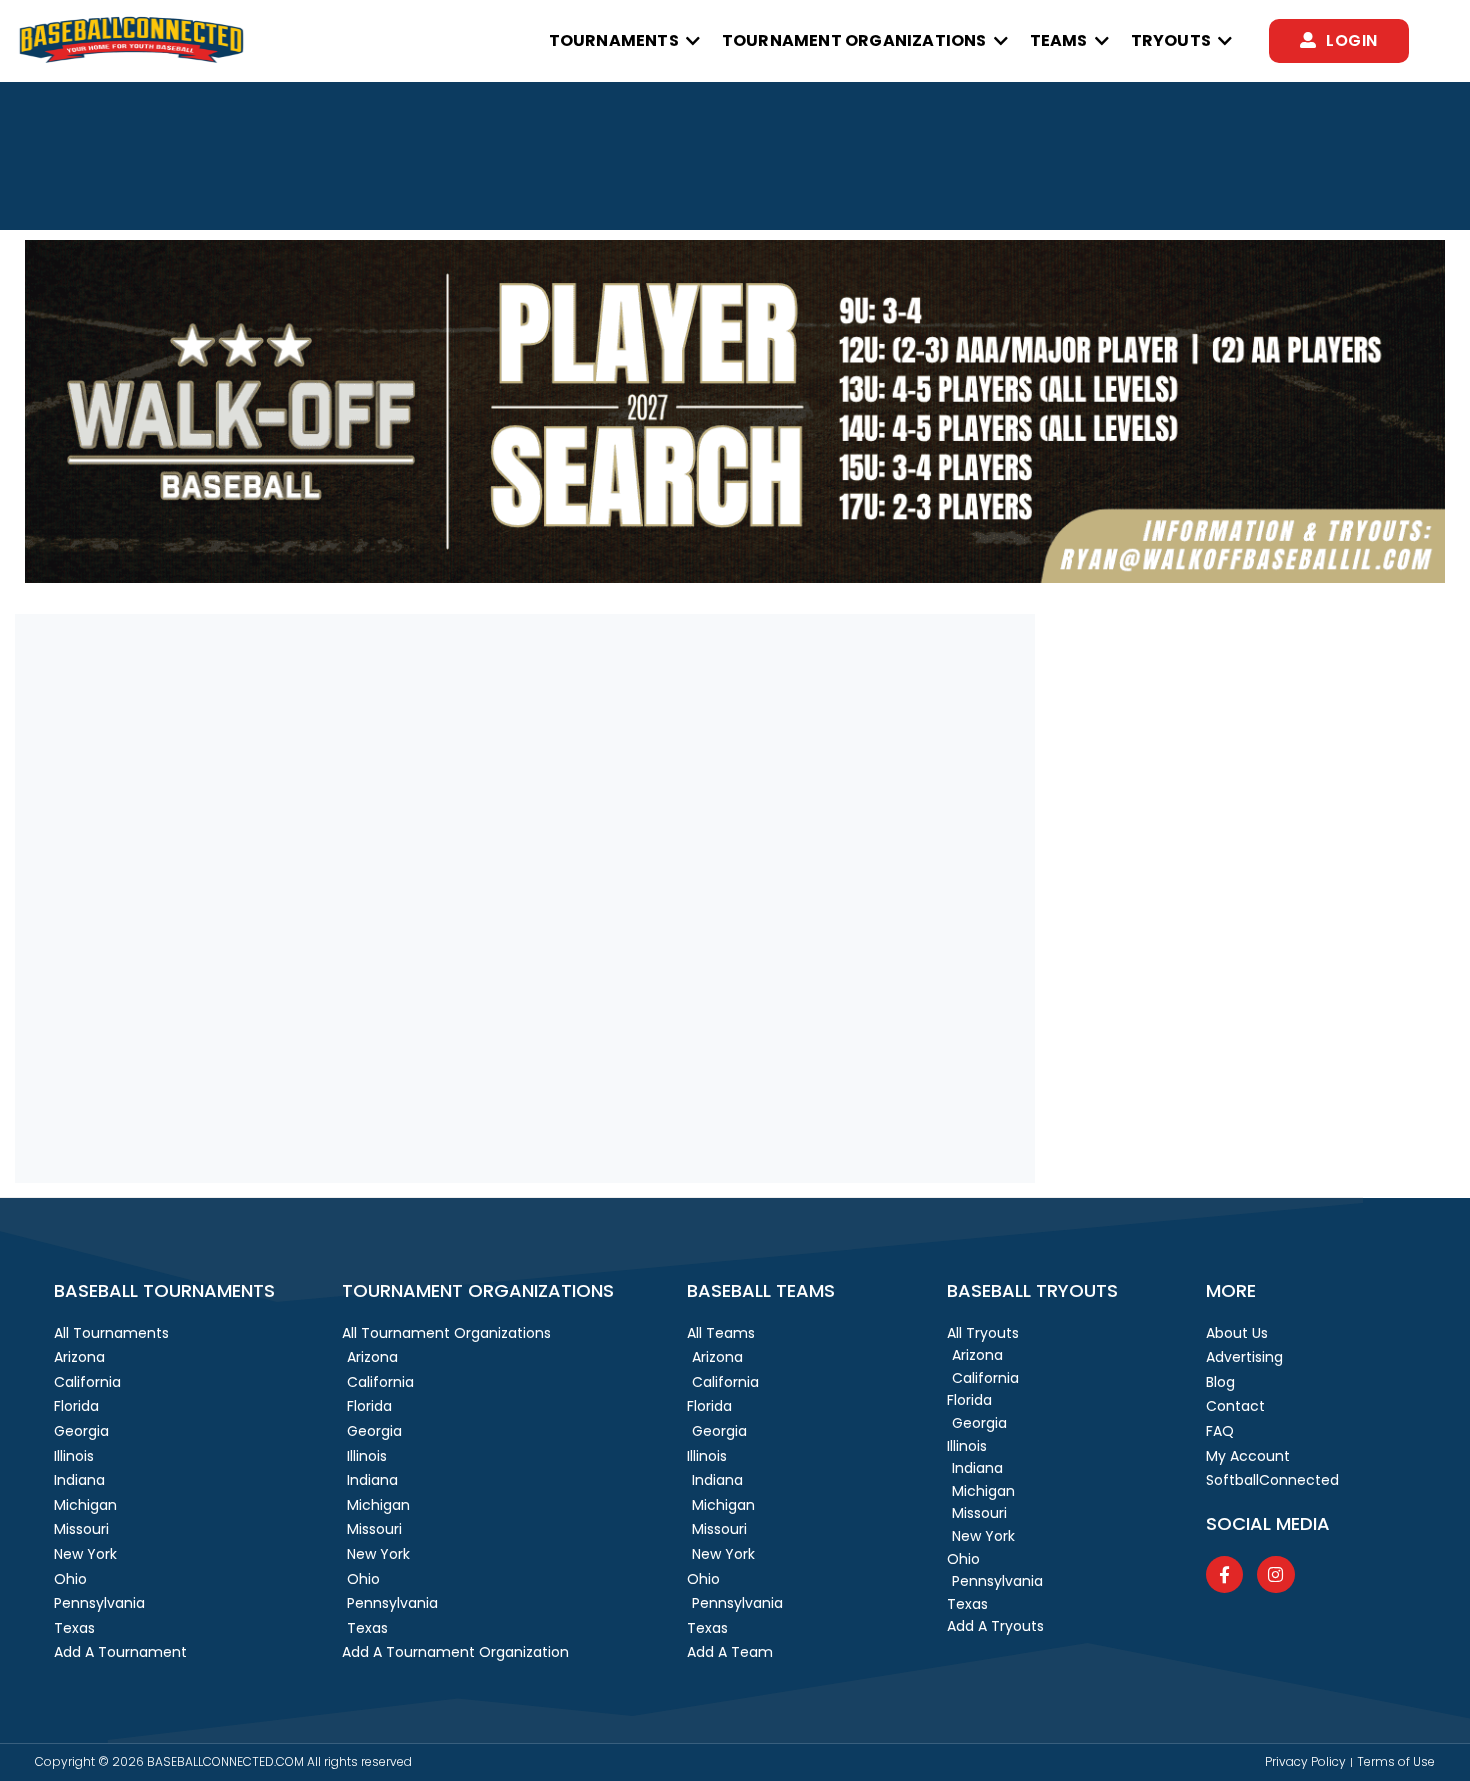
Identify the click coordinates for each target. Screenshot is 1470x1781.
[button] (625, 41)
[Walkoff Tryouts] (735, 577)
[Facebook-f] (1224, 1574)
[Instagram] (1275, 1574)
